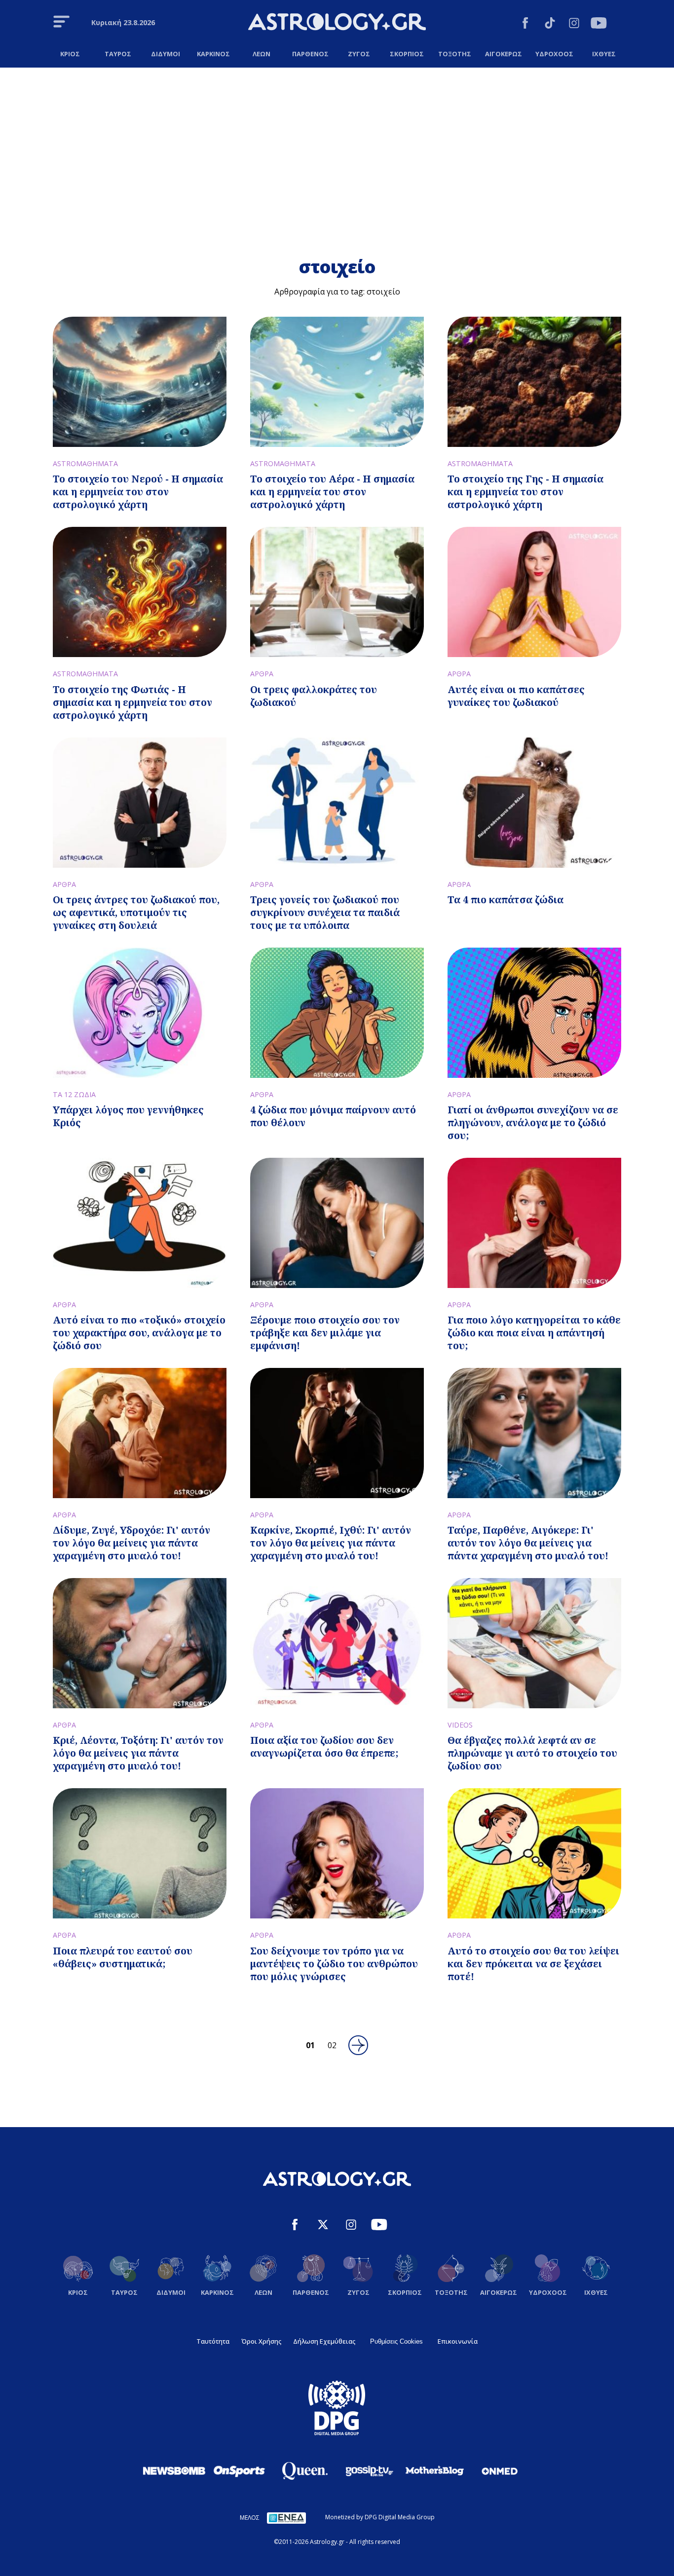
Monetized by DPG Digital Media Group (380, 2517)
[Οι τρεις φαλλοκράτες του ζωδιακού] (337, 592)
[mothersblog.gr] (435, 2471)
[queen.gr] (304, 2471)
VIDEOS (460, 1725)
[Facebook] (525, 24)
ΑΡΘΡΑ (262, 674)
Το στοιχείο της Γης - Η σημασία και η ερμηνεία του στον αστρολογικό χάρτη (525, 492)
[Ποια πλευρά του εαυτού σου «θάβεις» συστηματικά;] (140, 1853)
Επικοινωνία (458, 2341)
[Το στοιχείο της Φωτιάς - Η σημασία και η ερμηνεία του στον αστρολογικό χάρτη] (140, 592)
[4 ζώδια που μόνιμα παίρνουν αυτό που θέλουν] (337, 1013)
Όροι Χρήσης (261, 2341)
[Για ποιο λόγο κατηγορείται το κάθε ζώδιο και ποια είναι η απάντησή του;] (534, 1223)
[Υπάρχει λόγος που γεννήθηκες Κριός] (140, 1013)
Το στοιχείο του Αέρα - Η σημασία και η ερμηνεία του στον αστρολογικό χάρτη (332, 492)
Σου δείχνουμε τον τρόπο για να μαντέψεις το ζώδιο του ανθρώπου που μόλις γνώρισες (334, 1964)
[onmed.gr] (500, 2471)
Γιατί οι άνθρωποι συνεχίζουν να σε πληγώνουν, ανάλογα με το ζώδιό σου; (533, 1122)
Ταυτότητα (213, 2341)
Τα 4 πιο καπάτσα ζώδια (505, 900)
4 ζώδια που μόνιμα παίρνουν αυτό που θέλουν (333, 1116)
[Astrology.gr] (337, 23)
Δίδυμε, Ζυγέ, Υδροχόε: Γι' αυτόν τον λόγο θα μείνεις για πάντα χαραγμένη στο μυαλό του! (131, 1543)
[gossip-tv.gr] (370, 2471)
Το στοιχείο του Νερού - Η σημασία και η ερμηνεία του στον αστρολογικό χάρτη (138, 492)
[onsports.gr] (239, 2470)
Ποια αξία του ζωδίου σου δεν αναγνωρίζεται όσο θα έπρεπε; (324, 1747)
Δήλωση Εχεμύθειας (324, 2341)
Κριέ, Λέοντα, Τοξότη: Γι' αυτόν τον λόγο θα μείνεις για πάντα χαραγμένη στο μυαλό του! (138, 1753)
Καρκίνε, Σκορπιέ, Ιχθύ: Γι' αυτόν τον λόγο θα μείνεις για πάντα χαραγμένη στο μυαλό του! (331, 1543)
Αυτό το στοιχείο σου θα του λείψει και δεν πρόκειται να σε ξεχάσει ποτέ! (533, 1964)
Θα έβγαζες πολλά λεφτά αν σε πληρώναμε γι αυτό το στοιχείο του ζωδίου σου (532, 1753)
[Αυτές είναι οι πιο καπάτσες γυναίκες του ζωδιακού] (534, 592)
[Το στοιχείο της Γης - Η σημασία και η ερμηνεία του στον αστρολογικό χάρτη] (534, 382)
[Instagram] (574, 24)
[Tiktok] (550, 24)
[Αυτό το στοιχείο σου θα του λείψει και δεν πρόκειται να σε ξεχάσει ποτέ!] (534, 1853)
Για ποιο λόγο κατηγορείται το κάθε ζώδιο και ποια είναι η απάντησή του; (534, 1333)
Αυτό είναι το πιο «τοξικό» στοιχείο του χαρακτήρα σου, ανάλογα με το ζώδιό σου (139, 1333)
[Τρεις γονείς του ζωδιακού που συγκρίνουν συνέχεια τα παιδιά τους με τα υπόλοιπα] (337, 803)
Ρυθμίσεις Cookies (396, 2341)
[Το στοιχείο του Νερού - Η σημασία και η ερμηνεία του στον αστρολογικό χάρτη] (140, 382)
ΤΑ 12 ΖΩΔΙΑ (74, 1094)
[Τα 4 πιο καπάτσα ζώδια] (534, 803)
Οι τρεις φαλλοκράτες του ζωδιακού (314, 696)
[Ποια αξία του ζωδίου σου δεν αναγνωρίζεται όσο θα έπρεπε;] (337, 1643)
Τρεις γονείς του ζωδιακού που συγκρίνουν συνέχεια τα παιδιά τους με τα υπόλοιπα (325, 912)
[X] (323, 2226)
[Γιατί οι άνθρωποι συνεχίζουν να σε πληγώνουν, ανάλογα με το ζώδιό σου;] (534, 1013)
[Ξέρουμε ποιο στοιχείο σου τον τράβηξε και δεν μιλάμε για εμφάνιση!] (337, 1223)
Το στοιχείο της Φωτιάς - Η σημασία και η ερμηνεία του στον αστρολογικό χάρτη (132, 702)
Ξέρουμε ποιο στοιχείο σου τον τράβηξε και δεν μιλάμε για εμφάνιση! (325, 1333)
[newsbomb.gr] (174, 2470)
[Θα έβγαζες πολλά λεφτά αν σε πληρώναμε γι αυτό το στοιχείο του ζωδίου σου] (534, 1643)
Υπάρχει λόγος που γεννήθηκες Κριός (128, 1116)
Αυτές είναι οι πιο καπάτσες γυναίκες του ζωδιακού (516, 696)
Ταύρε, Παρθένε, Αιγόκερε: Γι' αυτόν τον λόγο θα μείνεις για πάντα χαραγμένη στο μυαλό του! (528, 1543)
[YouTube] (599, 24)
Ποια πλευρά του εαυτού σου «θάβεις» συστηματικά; (123, 1957)
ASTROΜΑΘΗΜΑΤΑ (85, 463)
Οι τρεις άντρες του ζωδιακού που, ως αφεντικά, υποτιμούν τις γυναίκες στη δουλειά (136, 912)
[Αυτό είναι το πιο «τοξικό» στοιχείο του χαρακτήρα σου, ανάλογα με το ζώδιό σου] (140, 1223)
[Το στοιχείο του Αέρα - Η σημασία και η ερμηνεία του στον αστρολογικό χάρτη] (337, 382)
